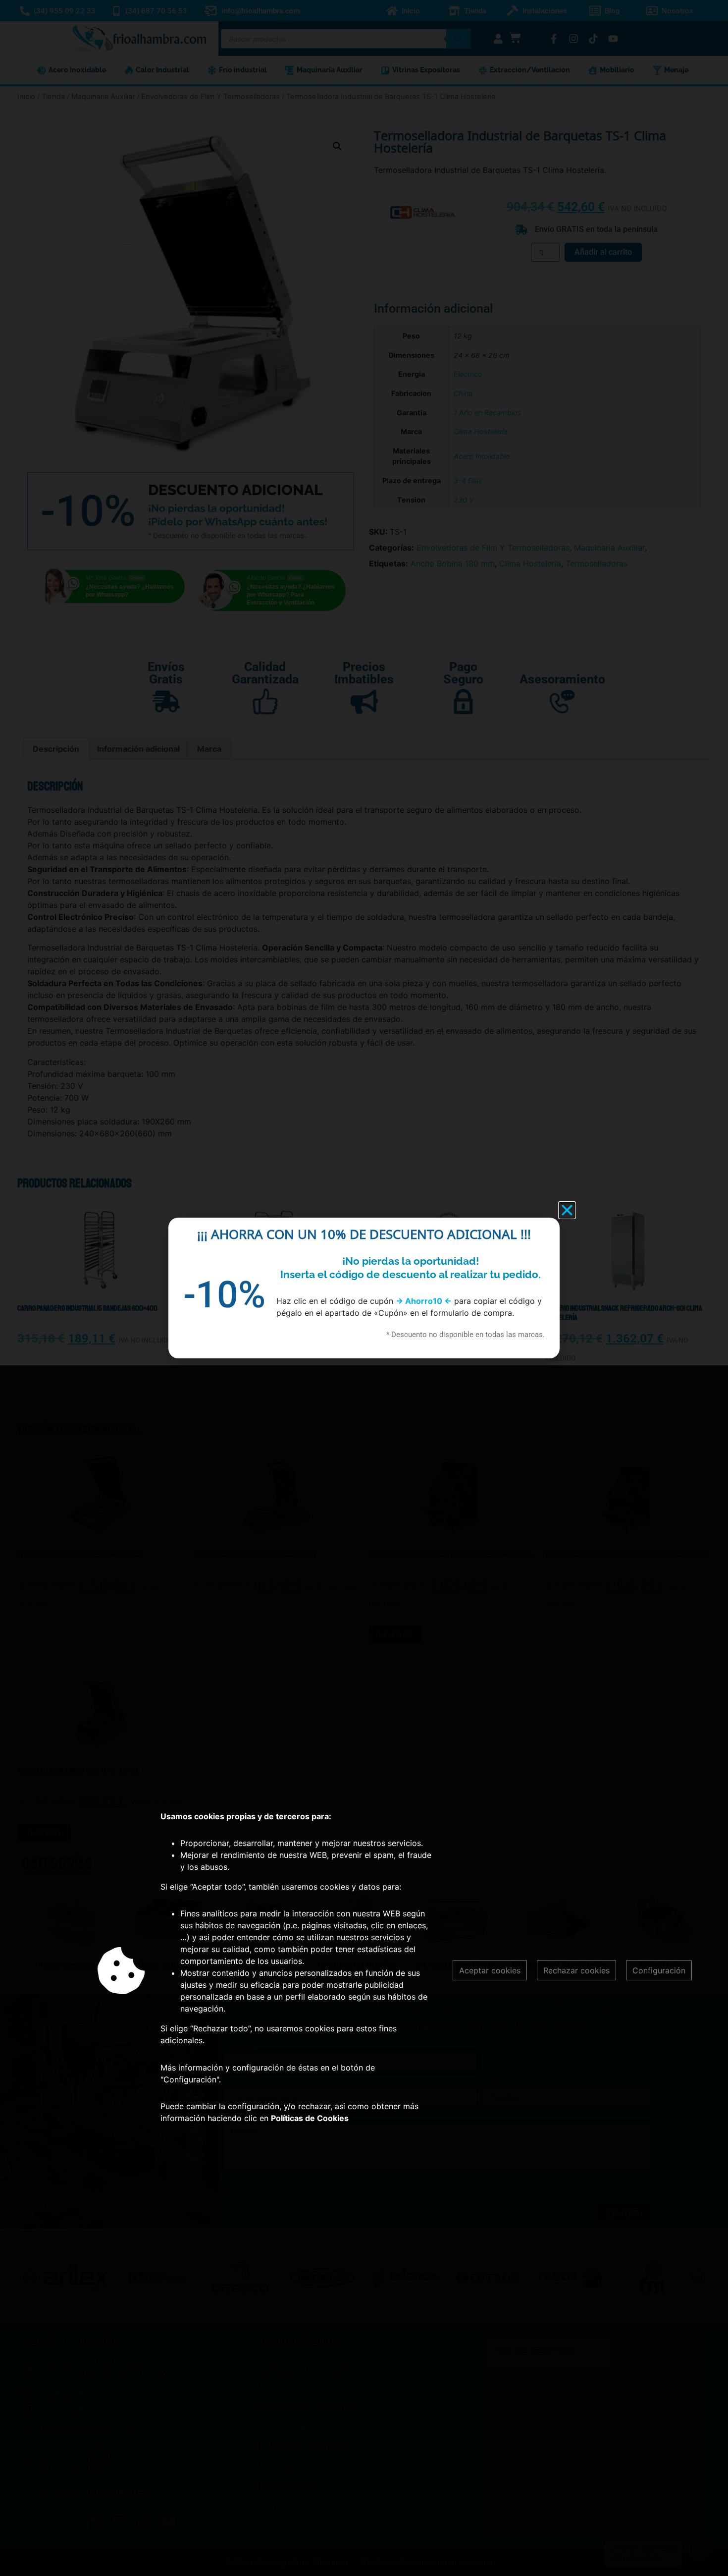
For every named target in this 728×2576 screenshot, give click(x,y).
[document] (364, 1288)
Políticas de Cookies (310, 2118)
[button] (567, 1210)
